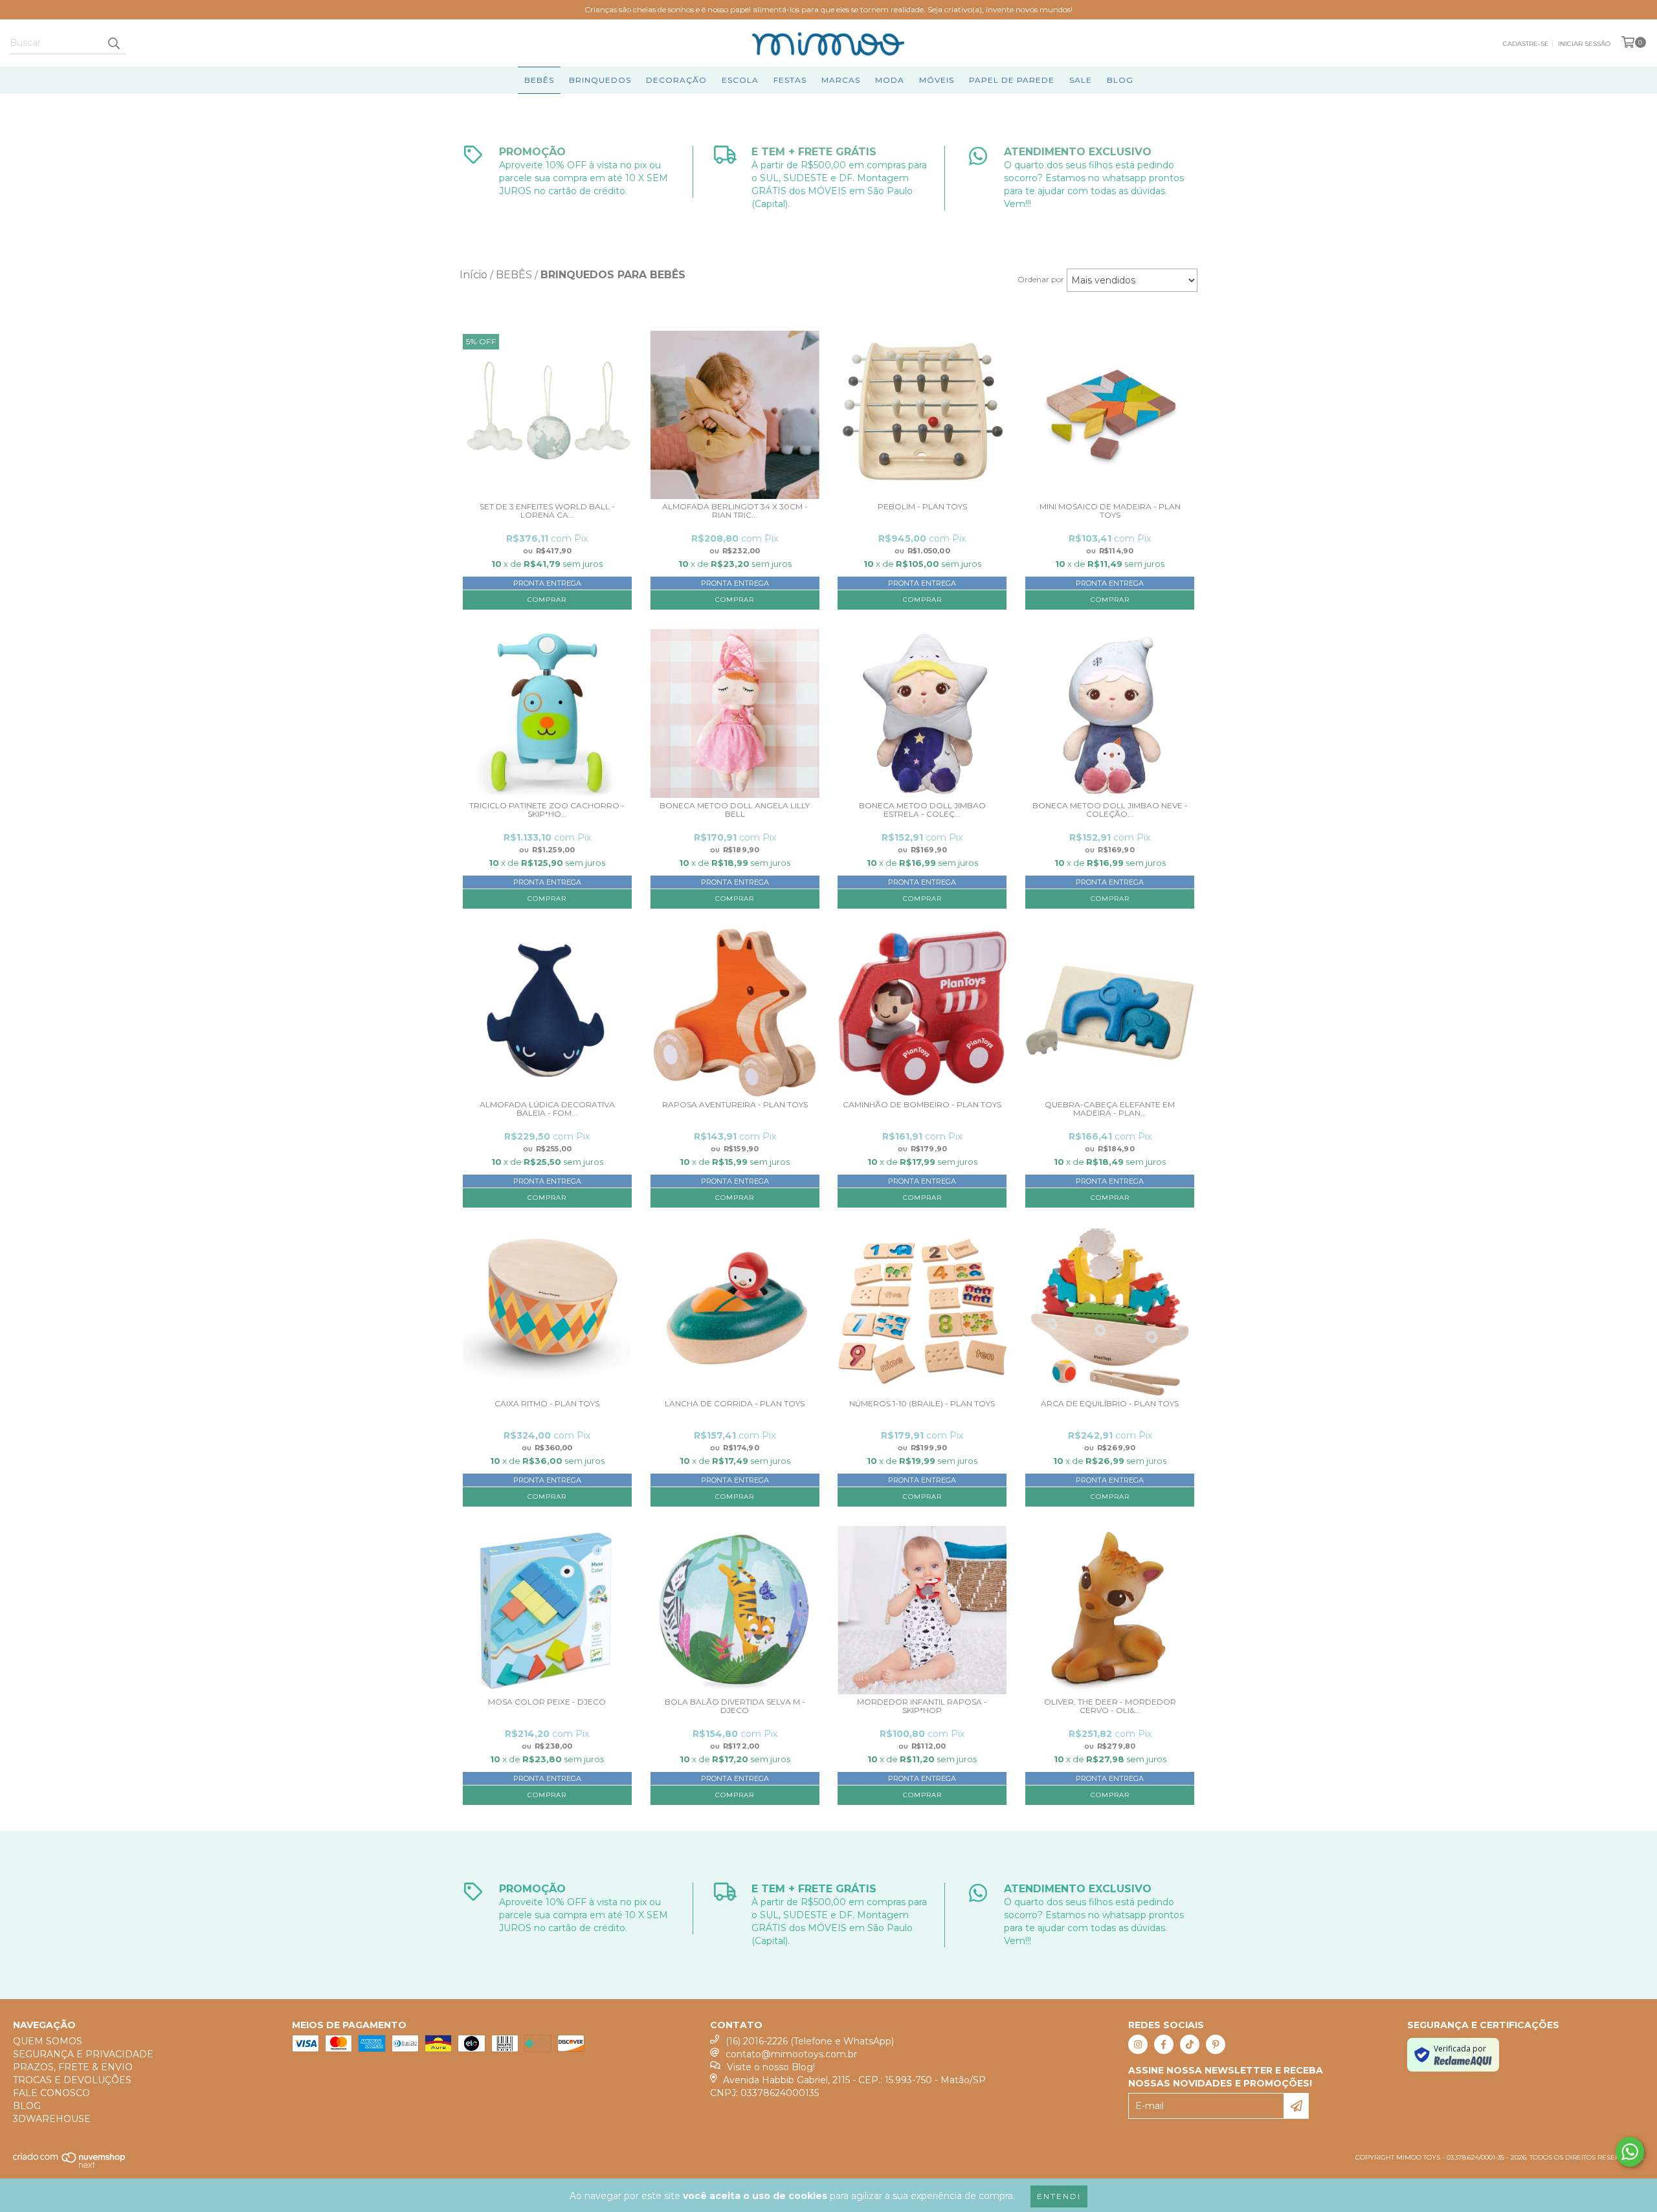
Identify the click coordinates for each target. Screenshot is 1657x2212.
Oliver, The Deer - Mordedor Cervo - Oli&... (1110, 1706)
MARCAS (841, 80)
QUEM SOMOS (48, 2041)
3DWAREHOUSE (52, 2119)
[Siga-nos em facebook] (1164, 2044)
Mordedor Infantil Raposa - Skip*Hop (922, 1706)
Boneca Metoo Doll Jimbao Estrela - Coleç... (922, 810)
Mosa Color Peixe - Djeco (547, 1702)
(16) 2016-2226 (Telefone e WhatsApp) (810, 2041)
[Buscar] (113, 43)
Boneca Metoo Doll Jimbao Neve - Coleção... (1110, 810)
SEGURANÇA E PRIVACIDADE (83, 2054)
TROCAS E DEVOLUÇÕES (72, 2080)
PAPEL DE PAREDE (1012, 80)
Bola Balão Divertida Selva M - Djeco (735, 1706)
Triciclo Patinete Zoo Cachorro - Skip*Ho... (547, 810)
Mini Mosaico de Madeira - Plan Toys (1110, 511)
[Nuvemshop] (70, 2166)
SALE (1081, 80)
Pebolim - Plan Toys (922, 507)
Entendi (1059, 2196)
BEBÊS (539, 80)
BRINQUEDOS (600, 80)
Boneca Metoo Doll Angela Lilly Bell (735, 810)
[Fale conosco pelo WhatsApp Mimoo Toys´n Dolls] (1630, 2152)
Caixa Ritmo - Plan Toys (547, 1404)
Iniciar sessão (1584, 44)
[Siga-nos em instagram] (1138, 2044)
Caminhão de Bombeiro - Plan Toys (922, 1105)
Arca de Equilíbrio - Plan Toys (1110, 1404)
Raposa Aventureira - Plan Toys (735, 1105)
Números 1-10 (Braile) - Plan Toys (922, 1404)
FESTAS (790, 80)
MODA (890, 80)
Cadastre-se (1526, 44)
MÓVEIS (937, 80)
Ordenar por (1041, 279)
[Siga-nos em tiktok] (1190, 2044)
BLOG (1120, 80)
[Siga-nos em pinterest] (1216, 2044)
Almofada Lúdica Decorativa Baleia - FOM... (547, 1109)
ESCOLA (740, 80)
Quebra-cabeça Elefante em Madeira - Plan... (1110, 1109)
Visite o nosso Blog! (771, 2067)
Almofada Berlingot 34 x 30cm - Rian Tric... (735, 511)
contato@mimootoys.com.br (791, 2054)
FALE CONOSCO (51, 2093)
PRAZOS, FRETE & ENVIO (73, 2067)
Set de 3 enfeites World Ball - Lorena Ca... (547, 511)
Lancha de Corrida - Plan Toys (735, 1404)
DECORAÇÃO (676, 80)
